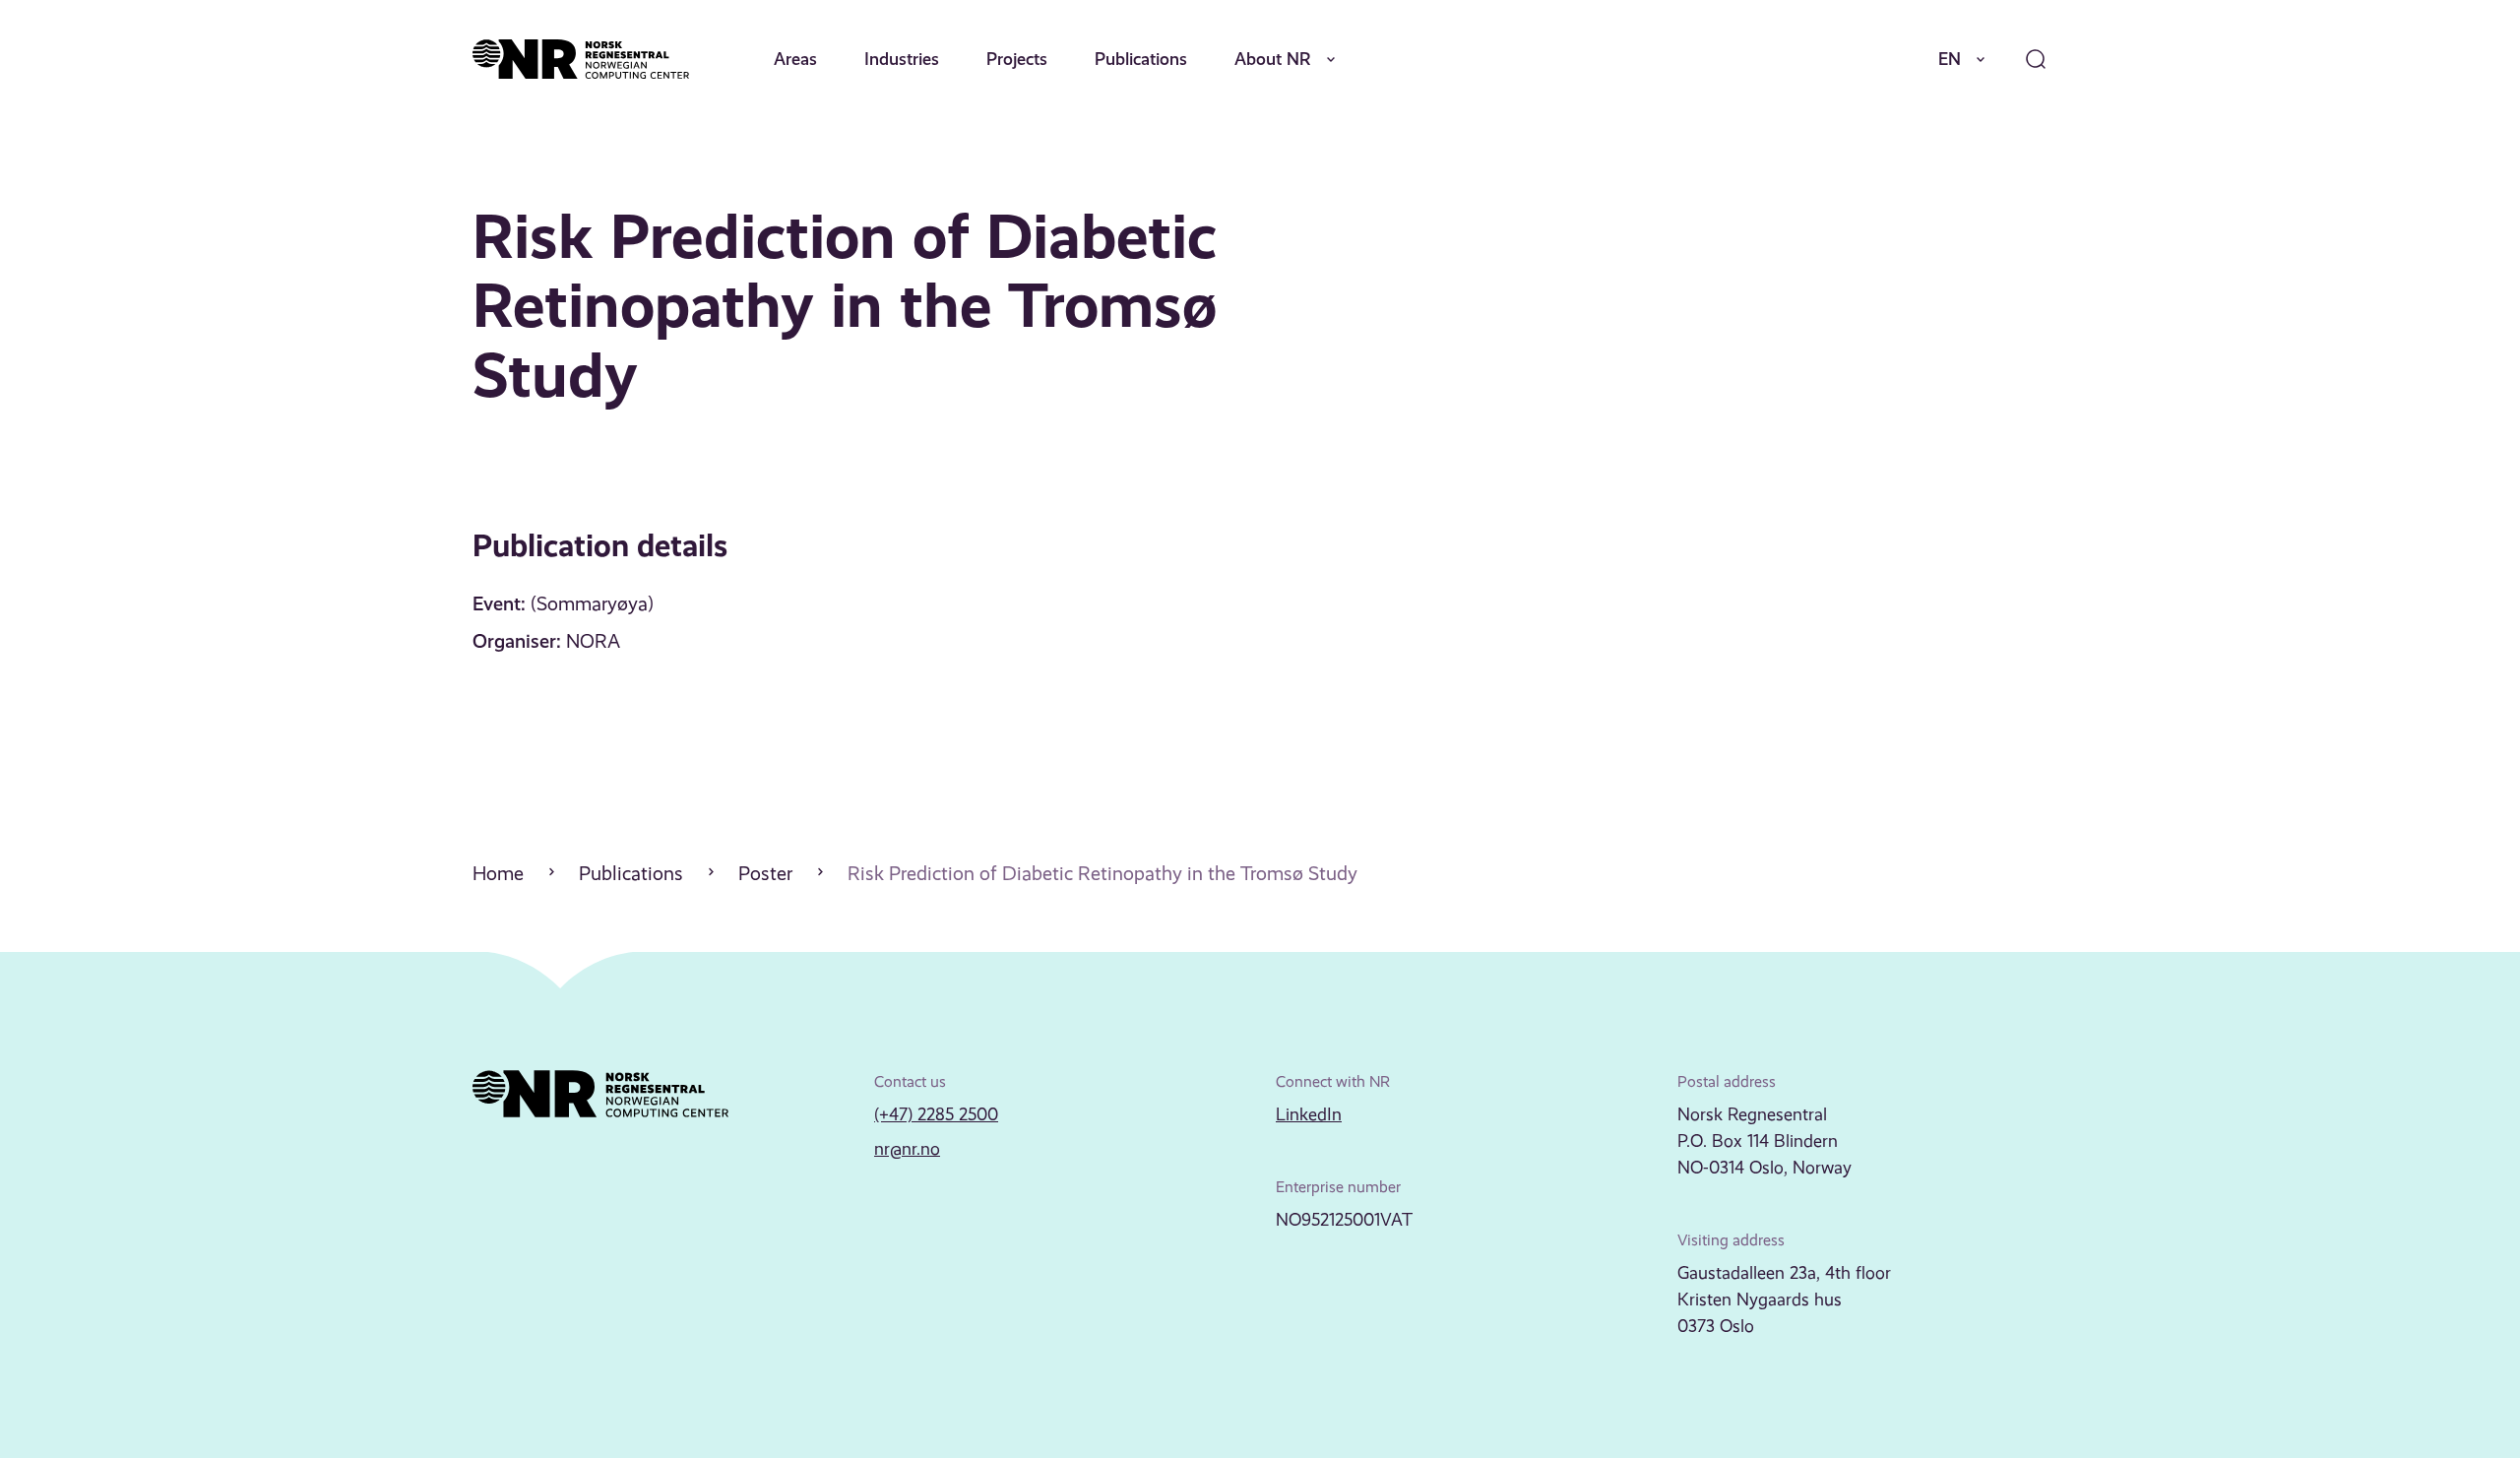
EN (1950, 59)
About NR (1273, 59)
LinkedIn (1309, 1114)
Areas (795, 59)
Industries (902, 59)
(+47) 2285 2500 (936, 1114)
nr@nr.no (907, 1149)
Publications (1141, 59)
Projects (1017, 59)
